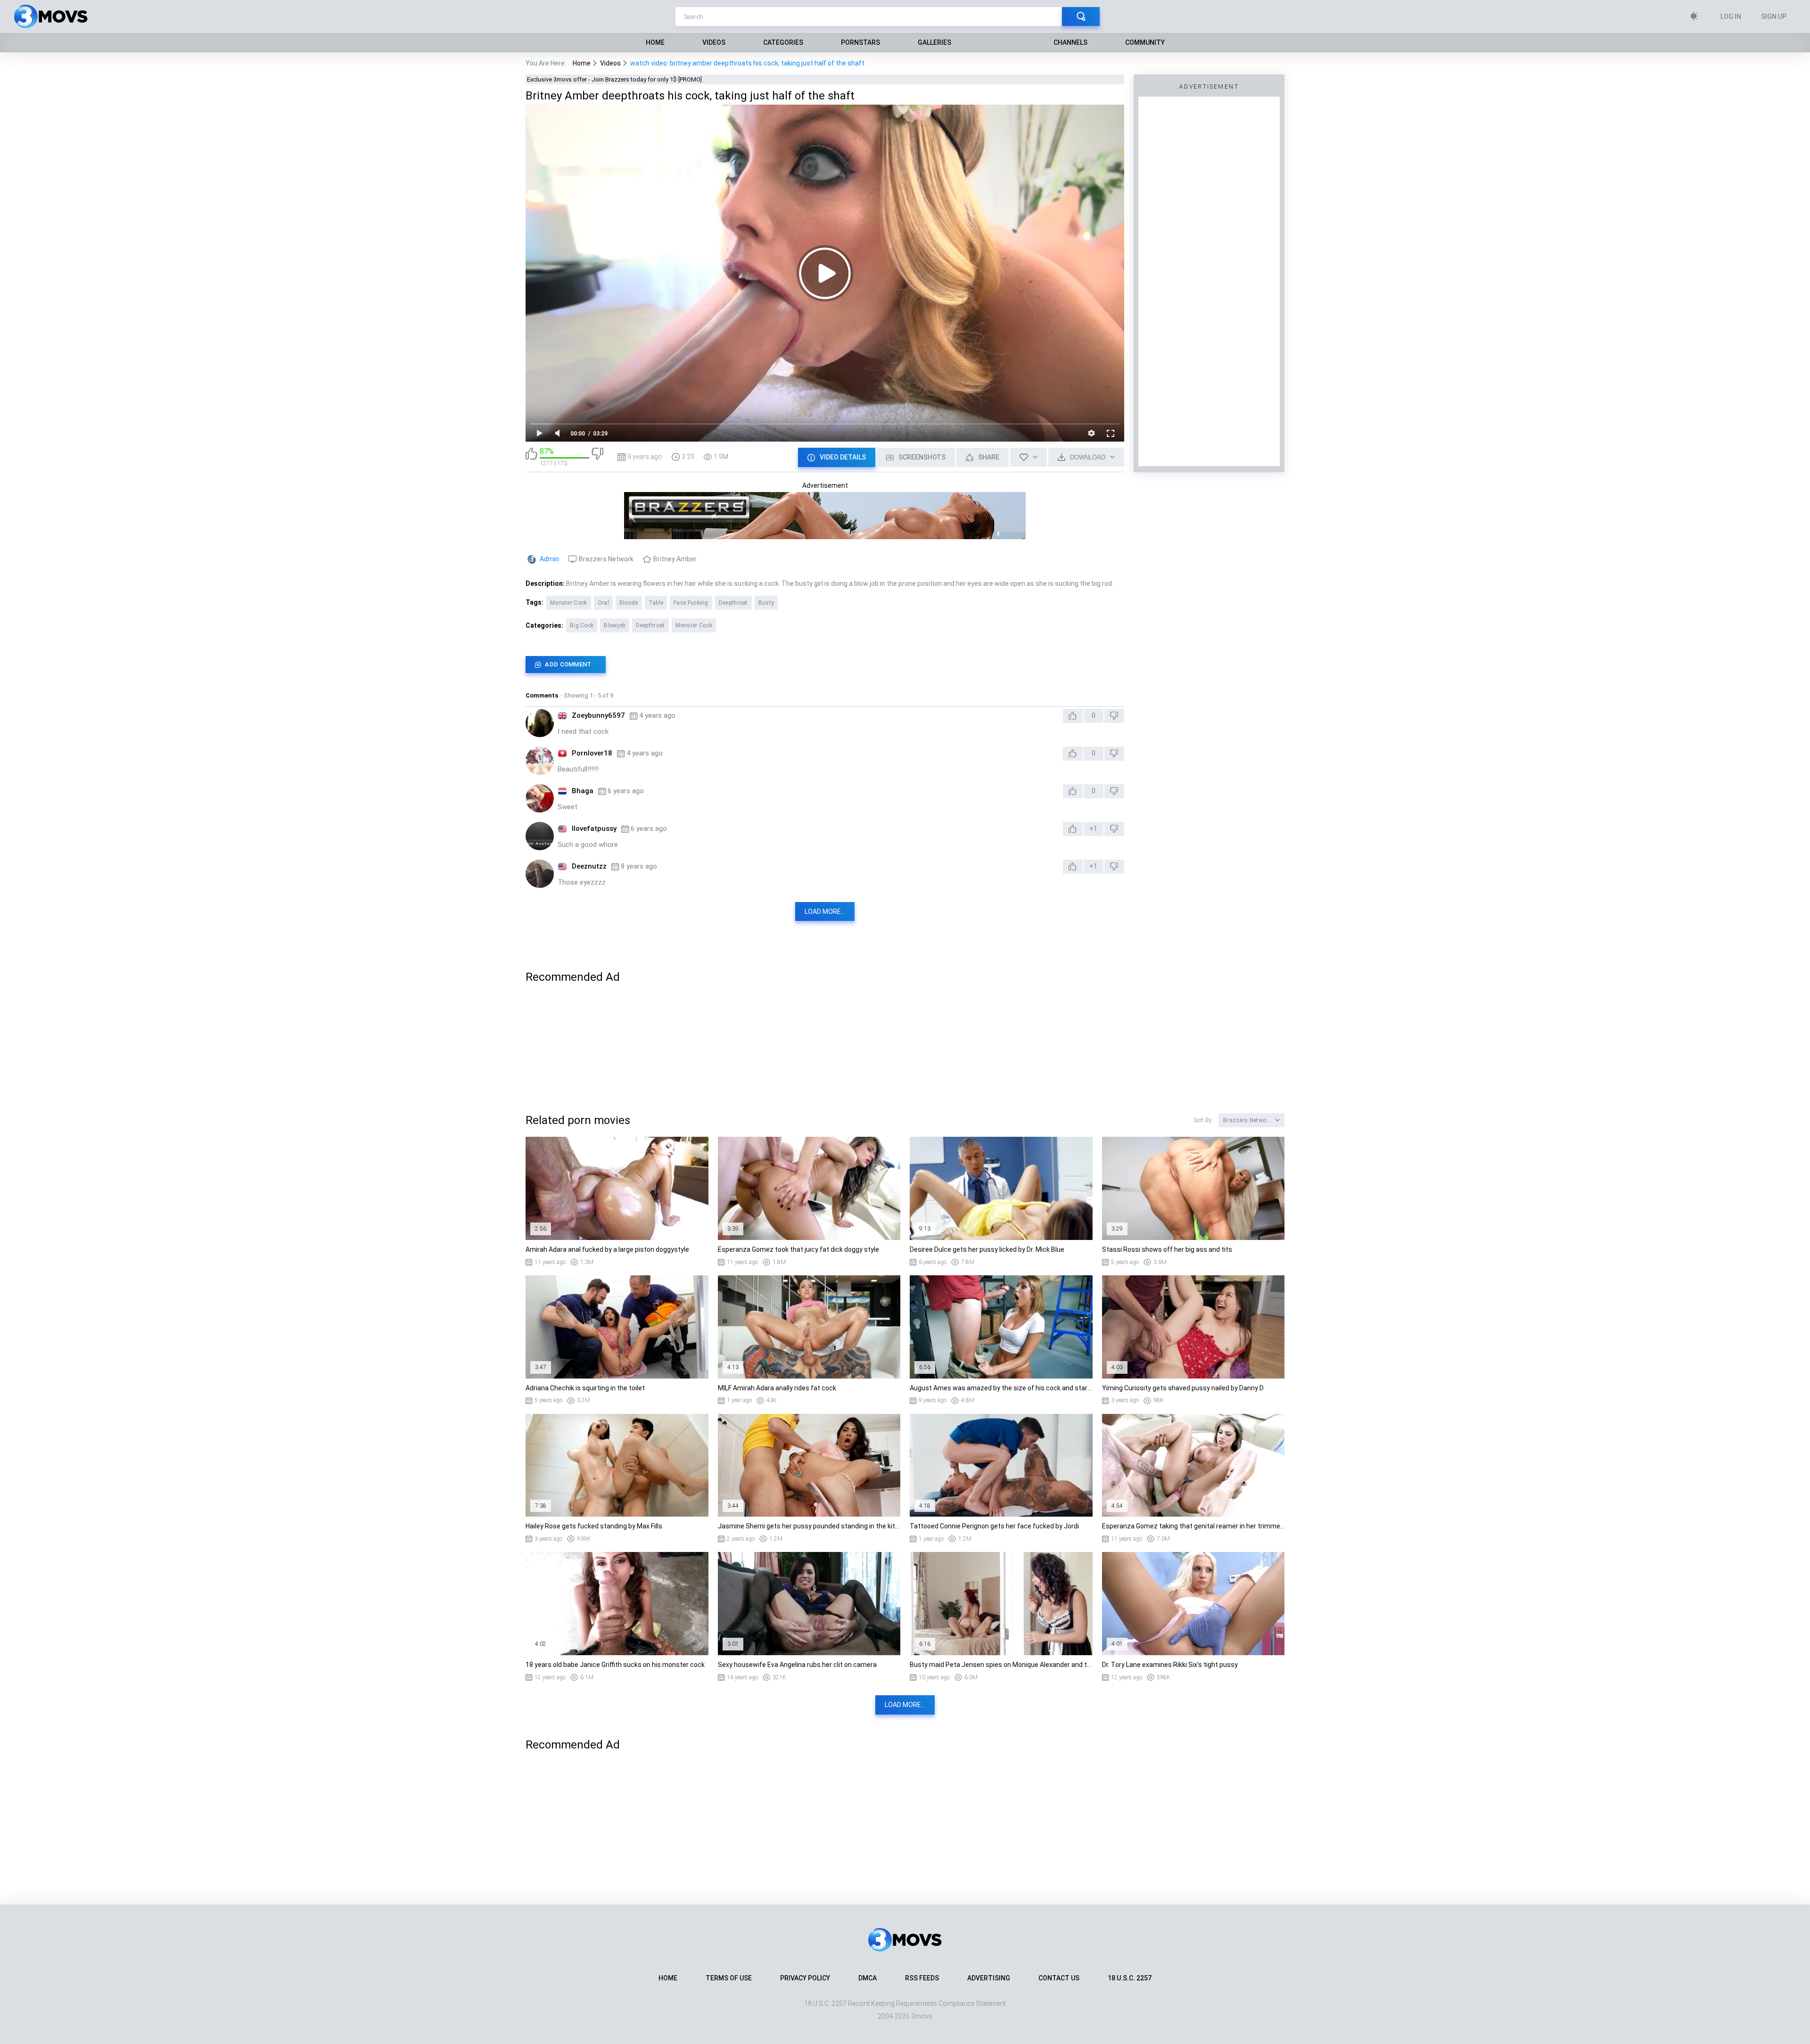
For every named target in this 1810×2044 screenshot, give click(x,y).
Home (655, 42)
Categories (783, 42)
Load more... (825, 911)
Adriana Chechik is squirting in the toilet (585, 1388)
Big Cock (582, 625)
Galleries (934, 42)
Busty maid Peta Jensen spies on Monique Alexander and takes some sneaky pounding (1001, 1665)
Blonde (629, 603)
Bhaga (583, 791)
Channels (1070, 42)
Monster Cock (569, 603)
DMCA (868, 1978)
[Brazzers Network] (825, 535)
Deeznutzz (589, 866)
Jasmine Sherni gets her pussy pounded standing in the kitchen (809, 1526)
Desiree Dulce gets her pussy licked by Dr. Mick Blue (987, 1249)
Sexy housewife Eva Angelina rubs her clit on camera (797, 1665)
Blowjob (614, 625)
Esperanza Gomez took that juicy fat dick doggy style (798, 1249)
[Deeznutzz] (540, 874)
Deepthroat (733, 603)
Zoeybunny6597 (598, 715)
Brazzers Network (606, 559)
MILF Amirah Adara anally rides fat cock (777, 1388)
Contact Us (1059, 1978)
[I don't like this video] (597, 457)
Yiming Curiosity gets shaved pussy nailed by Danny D (1183, 1388)
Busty (766, 603)
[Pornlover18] (540, 761)
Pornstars (860, 42)
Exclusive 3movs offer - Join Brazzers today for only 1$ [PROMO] (614, 79)
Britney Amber (675, 559)
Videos (714, 42)
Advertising (989, 1978)
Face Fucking (691, 603)
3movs (922, 2016)
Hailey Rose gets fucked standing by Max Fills (594, 1526)
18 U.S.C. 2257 (1130, 1978)
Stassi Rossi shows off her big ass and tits (1167, 1249)
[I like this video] (531, 457)
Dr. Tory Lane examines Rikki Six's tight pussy (1170, 1665)
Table (656, 603)
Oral (603, 603)
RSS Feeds (922, 1978)
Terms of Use (729, 1978)
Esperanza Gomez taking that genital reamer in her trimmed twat (1193, 1526)
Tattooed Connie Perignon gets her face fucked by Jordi (994, 1526)
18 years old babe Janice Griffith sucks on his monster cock (615, 1665)
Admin (549, 559)
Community (1145, 42)
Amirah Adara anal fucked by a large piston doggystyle (607, 1249)
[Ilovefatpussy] (540, 836)
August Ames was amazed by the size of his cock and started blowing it (1001, 1388)
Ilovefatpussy (594, 829)
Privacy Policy (805, 1978)
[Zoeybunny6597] (540, 723)
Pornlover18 (592, 753)
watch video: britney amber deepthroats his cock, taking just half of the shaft (747, 63)
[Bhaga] (540, 798)
